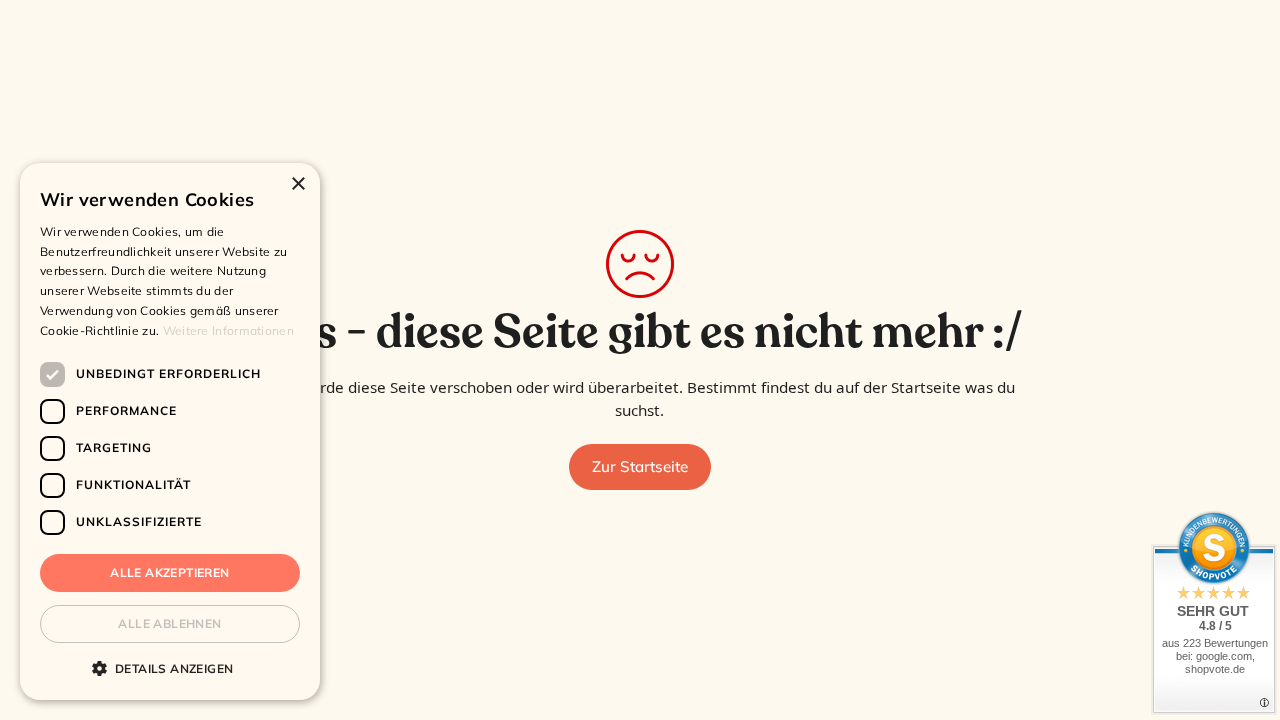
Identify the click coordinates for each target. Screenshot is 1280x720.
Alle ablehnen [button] (169, 623)
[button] (170, 668)
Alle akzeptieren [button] (169, 572)
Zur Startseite (640, 466)
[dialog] (170, 431)
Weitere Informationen (228, 330)
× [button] (297, 184)
